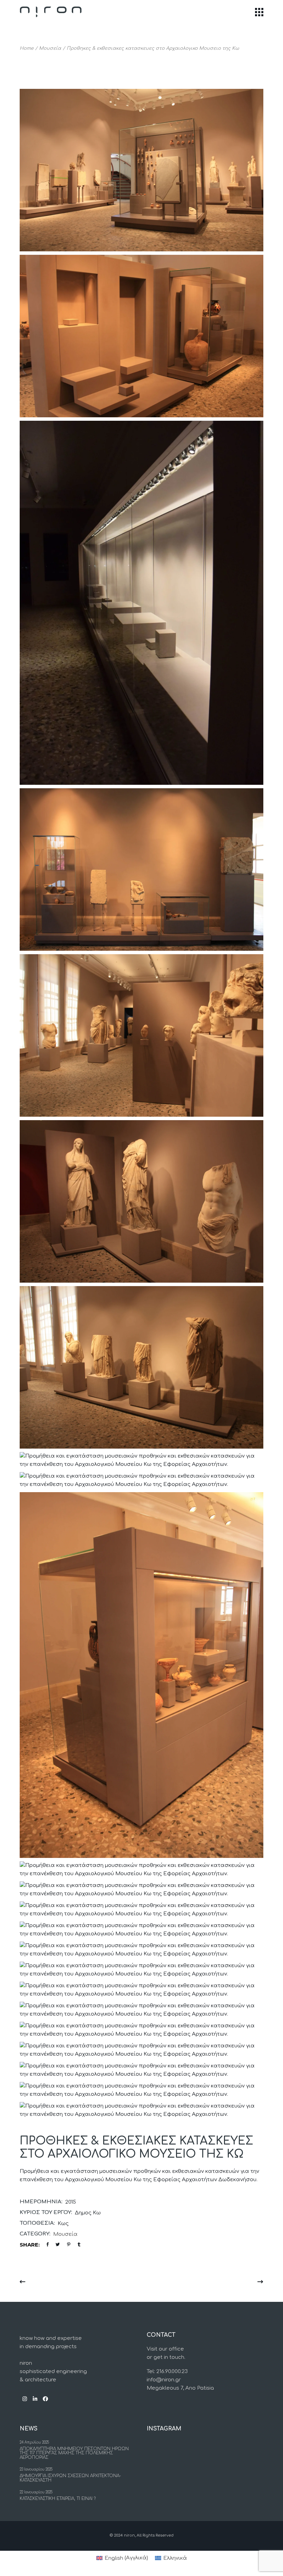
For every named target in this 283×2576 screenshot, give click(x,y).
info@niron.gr (164, 2380)
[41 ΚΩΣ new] (141, 1930)
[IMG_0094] (141, 1460)
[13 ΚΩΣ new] (141, 2090)
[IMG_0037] (141, 1675)
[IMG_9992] (141, 869)
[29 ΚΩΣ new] (141, 2030)
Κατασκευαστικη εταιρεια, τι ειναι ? (58, 2499)
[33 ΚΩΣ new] (141, 1990)
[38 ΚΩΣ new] (141, 1950)
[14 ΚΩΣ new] (141, 2070)
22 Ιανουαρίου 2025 (36, 2492)
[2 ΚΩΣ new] (141, 336)
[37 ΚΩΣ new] (141, 170)
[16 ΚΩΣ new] (141, 2050)
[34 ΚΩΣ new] (141, 1970)
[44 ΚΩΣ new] (141, 1910)
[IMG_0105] (141, 1201)
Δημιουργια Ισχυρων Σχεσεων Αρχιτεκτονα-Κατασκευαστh (70, 2478)
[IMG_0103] (141, 1367)
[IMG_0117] (141, 1035)
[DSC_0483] (141, 1890)
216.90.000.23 (172, 2372)
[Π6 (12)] (141, 603)
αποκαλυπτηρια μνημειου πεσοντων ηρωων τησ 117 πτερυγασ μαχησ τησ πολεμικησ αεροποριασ (74, 2453)
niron (129, 2535)
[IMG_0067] (141, 1480)
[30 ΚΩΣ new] (141, 2010)
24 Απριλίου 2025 (34, 2442)
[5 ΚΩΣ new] (141, 2110)
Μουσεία (65, 2234)
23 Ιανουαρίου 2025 (36, 2469)
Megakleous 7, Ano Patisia (180, 2388)
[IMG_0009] (141, 1870)
